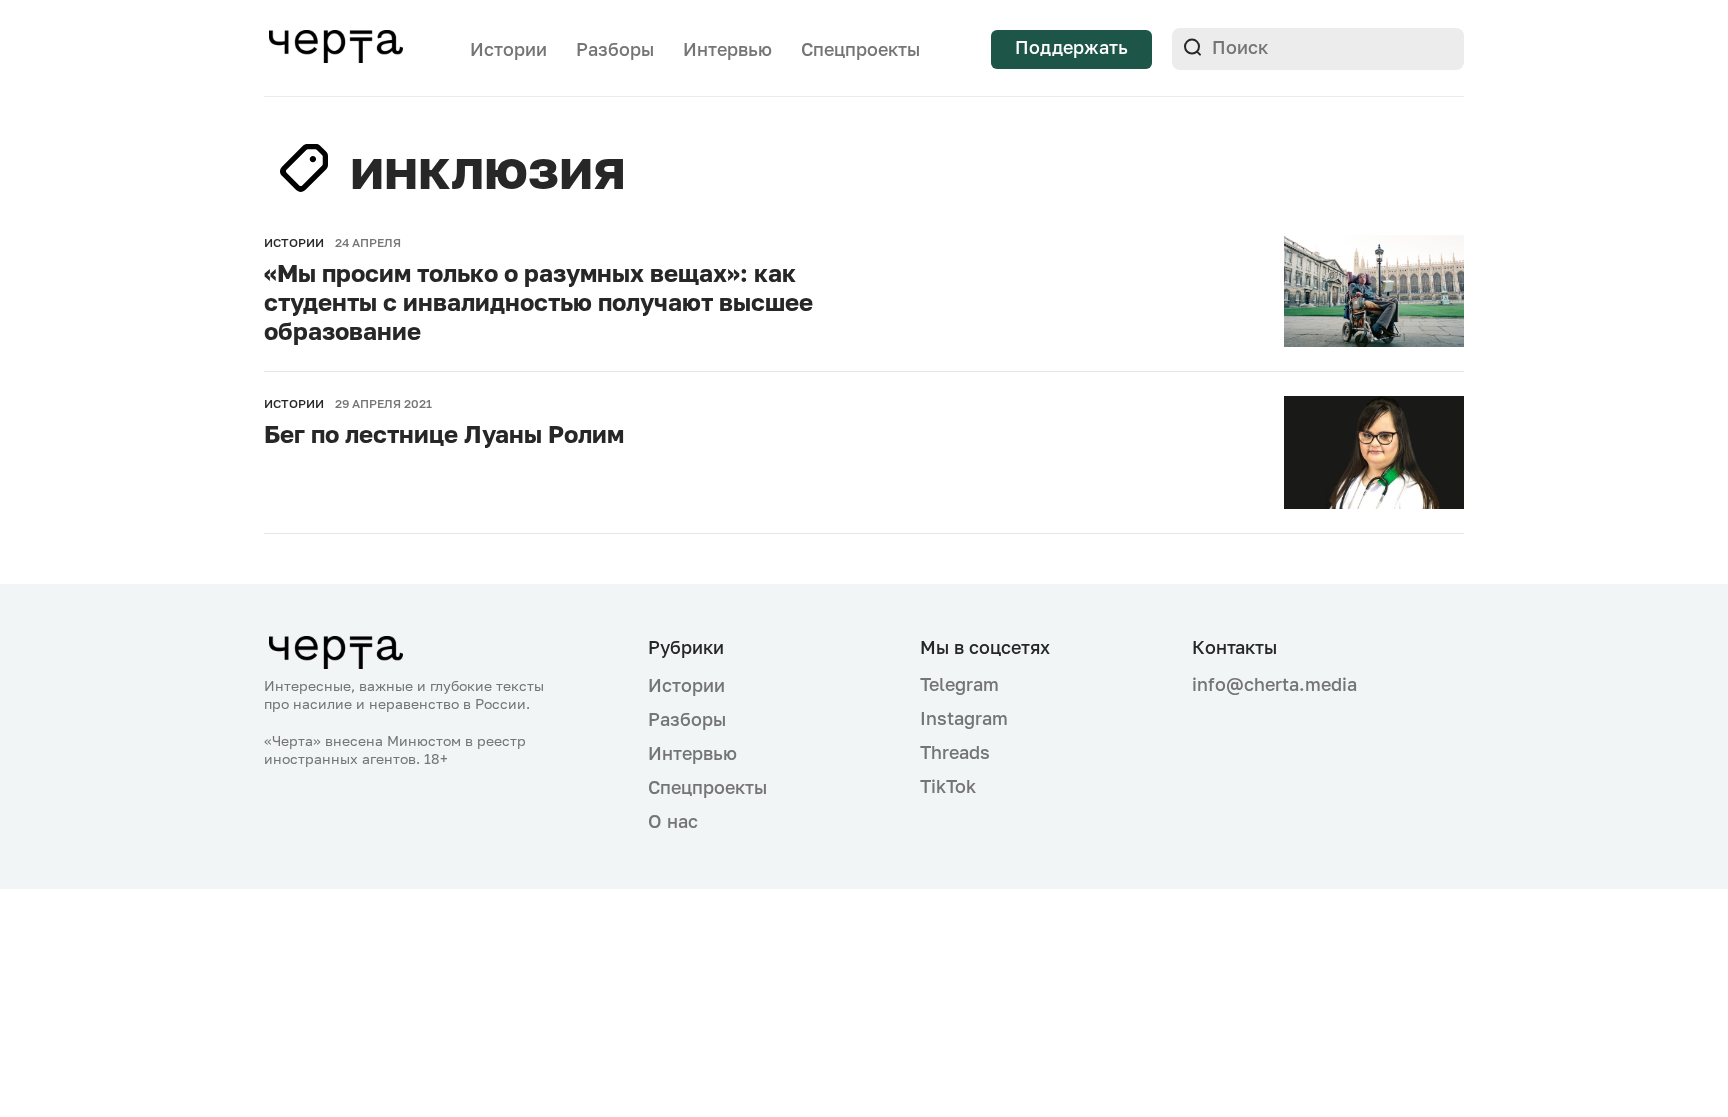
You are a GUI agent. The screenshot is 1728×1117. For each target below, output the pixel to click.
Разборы (615, 49)
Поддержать (1071, 47)
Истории (508, 49)
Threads (955, 752)
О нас (673, 821)
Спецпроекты (860, 49)
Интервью (727, 49)
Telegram (959, 684)
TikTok (948, 786)
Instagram (964, 718)
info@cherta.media (1274, 684)
